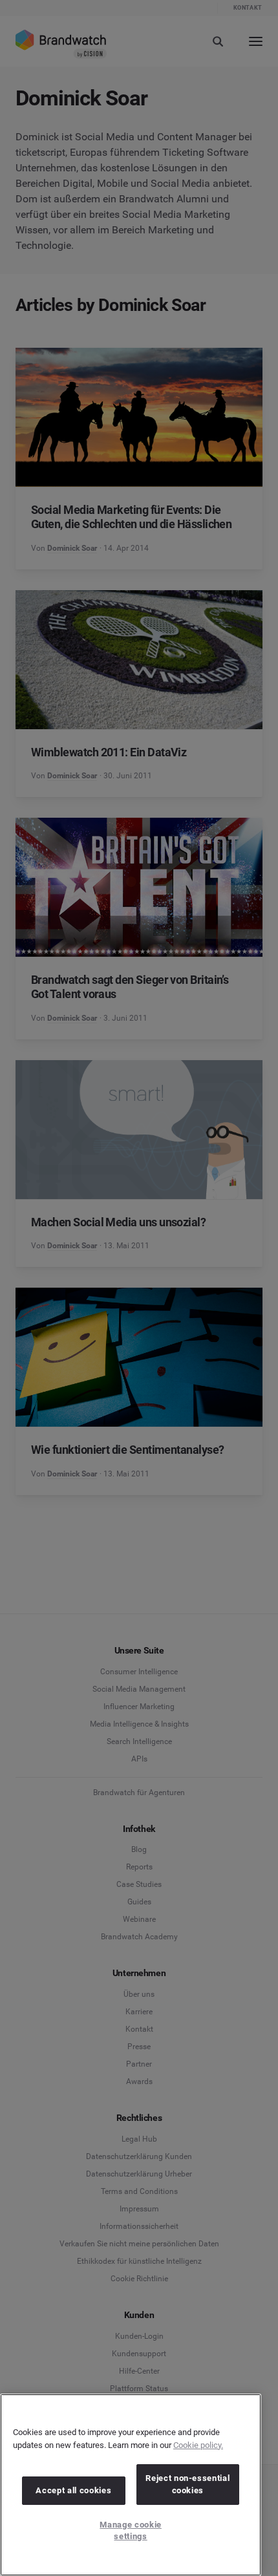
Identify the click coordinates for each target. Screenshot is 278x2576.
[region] (131, 2485)
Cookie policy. (198, 2445)
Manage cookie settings (131, 2530)
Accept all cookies (73, 2490)
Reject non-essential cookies (187, 2484)
